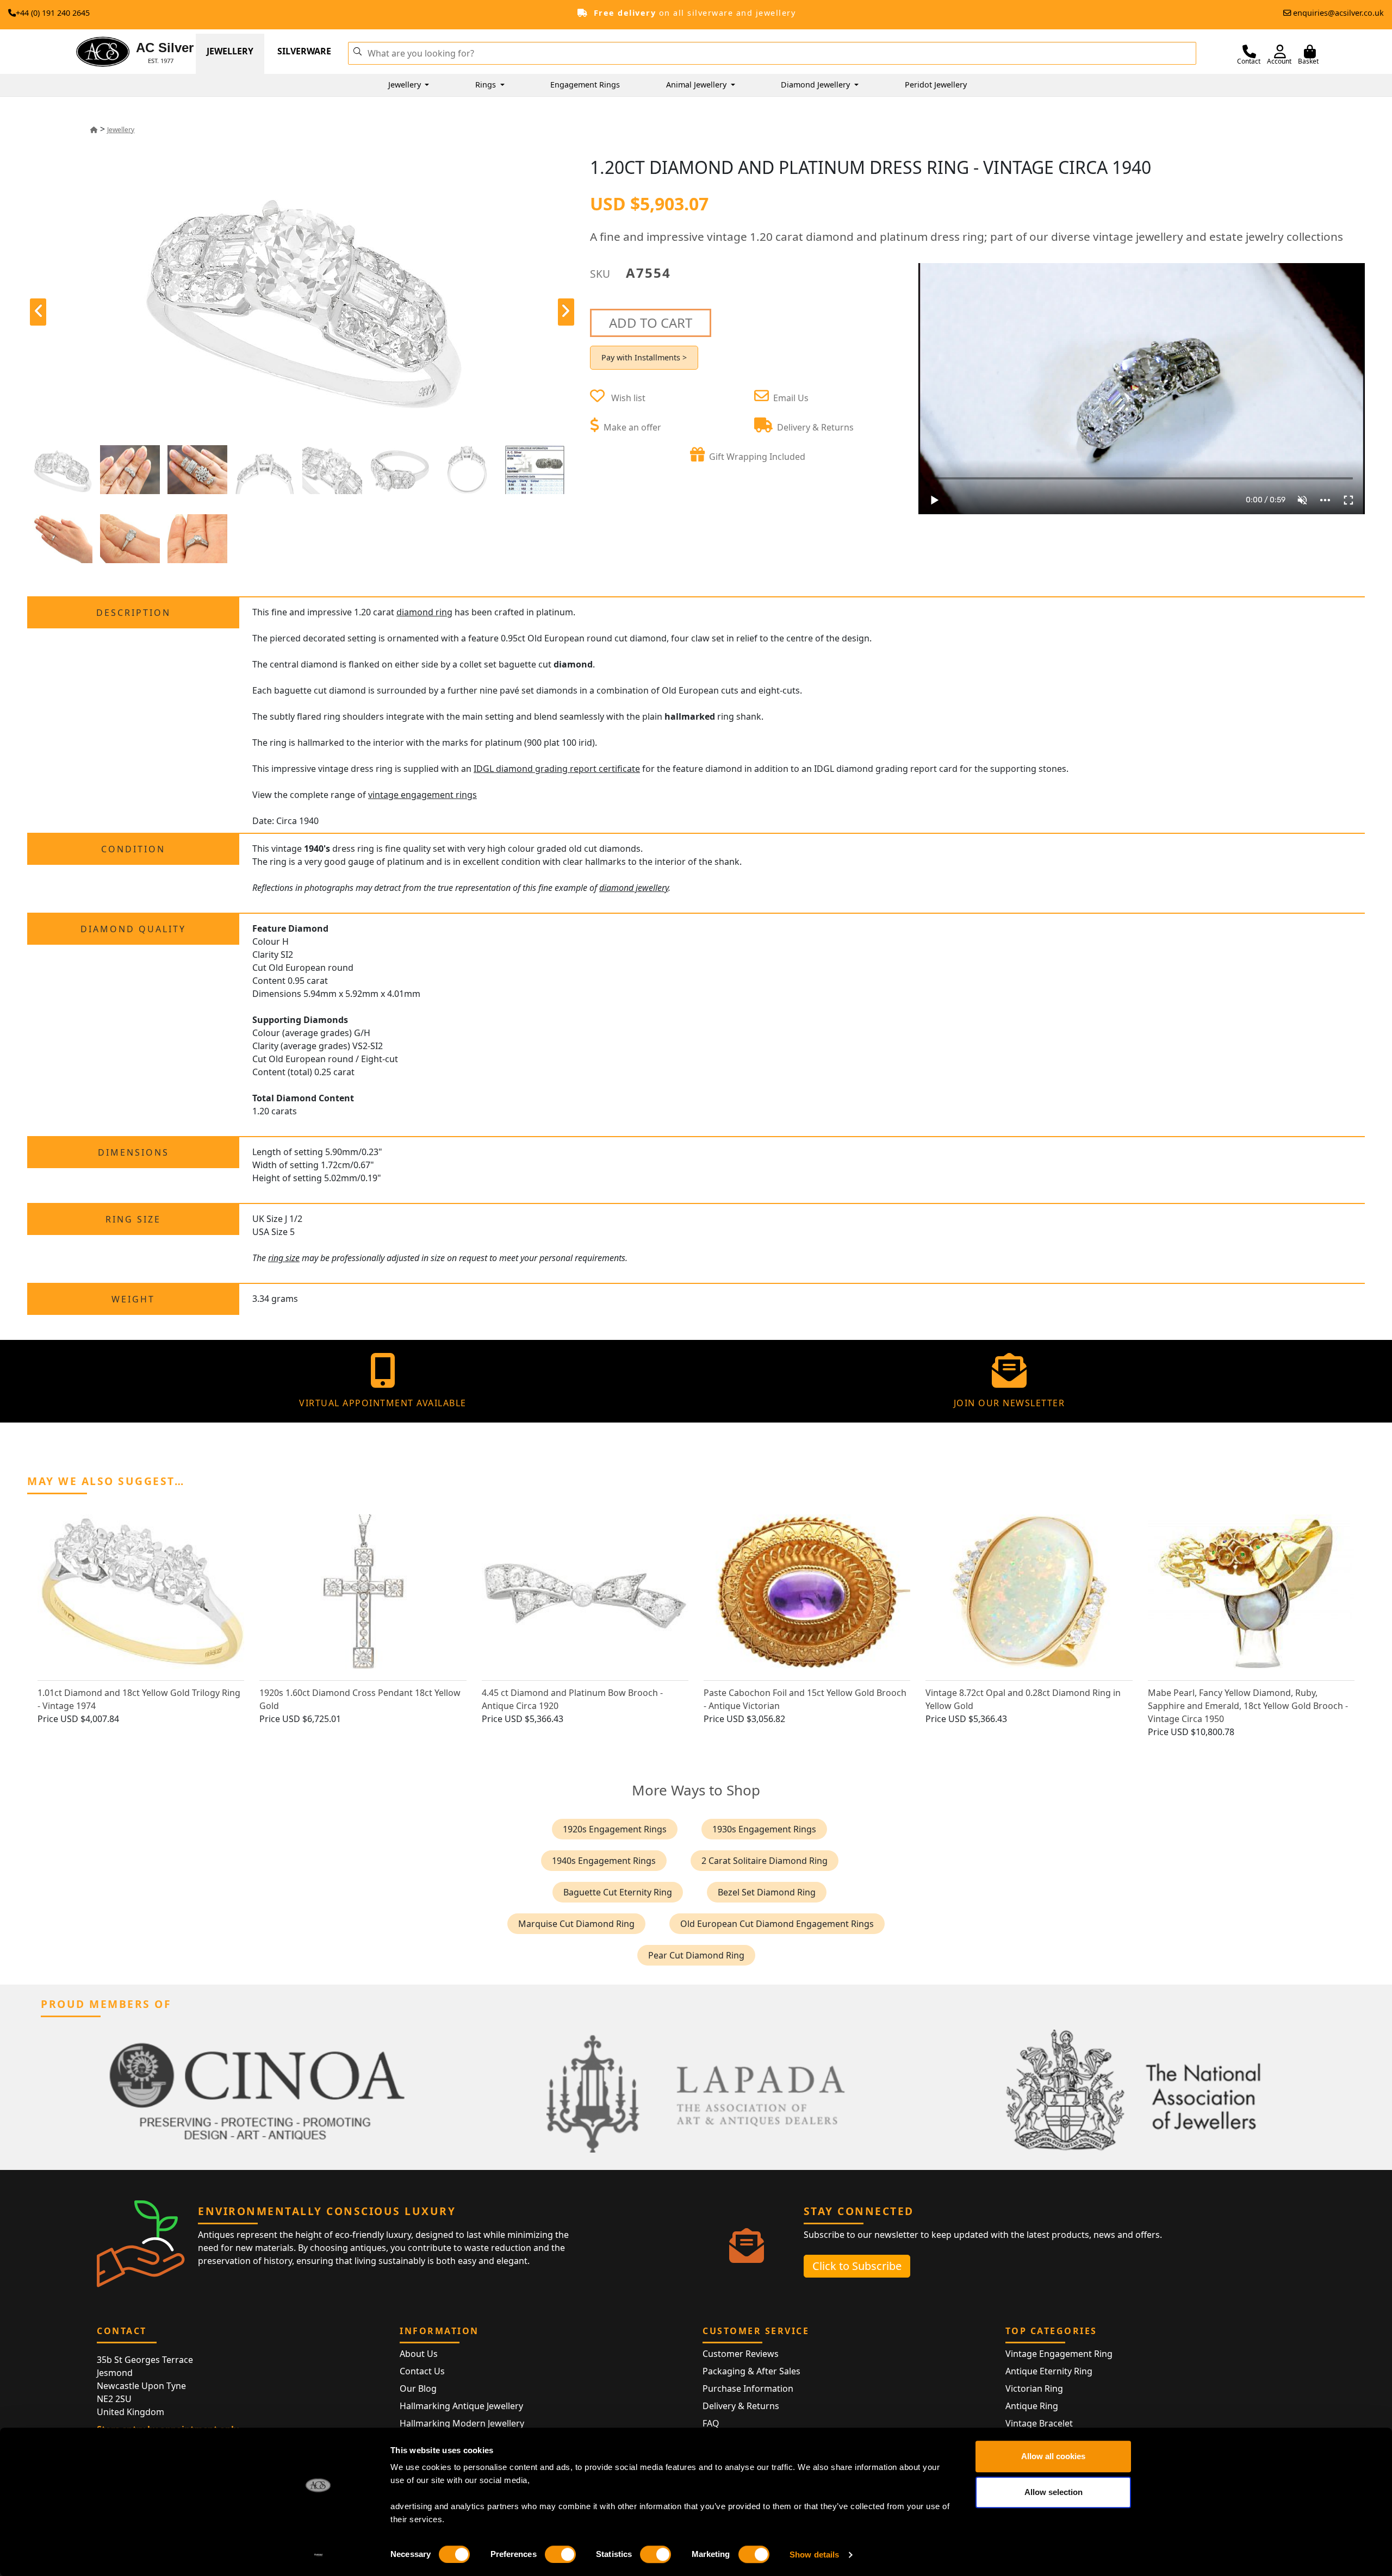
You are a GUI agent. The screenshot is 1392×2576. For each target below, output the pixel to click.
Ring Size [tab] (133, 1219)
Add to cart (651, 323)
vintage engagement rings (422, 795)
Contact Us (422, 2371)
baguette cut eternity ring (618, 1892)
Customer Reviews (741, 2354)
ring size (284, 1258)
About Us (419, 2354)
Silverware (304, 51)
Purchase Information (748, 2388)
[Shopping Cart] (1310, 52)
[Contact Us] (1249, 52)
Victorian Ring (1034, 2388)
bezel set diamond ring (767, 1892)
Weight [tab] (133, 1299)
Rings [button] (487, 85)
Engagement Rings (585, 85)
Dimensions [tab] (133, 1152)
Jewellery (230, 51)
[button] (357, 51)
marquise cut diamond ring (576, 1924)
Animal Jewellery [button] (697, 85)
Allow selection (1054, 2492)
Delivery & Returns (741, 2406)
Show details (814, 2555)
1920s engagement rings (615, 1829)
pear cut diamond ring (696, 1955)
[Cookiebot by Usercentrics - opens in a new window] (318, 2555)
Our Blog (418, 2388)
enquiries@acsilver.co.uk (1338, 13)
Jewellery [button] (406, 85)
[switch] (560, 2554)
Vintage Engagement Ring (1059, 2354)
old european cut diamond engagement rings (777, 1924)
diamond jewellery (634, 888)
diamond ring (424, 612)
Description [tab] (133, 613)
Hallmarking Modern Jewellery (462, 2423)
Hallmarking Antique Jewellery (461, 2406)
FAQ (711, 2423)
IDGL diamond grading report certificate (557, 769)
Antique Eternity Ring (1049, 2371)
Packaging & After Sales (751, 2371)
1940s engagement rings (604, 1861)
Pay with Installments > (644, 357)
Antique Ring (1032, 2406)
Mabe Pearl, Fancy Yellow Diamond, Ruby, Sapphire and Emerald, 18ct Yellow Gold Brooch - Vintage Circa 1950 (1248, 1706)
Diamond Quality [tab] (133, 929)
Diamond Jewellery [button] (816, 85)
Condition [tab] (133, 849)
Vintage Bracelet (1039, 2423)
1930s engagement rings (764, 1829)
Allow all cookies (1053, 2456)
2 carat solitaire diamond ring (765, 1861)
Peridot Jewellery (936, 85)
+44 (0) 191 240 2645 (53, 13)
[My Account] (1280, 52)
